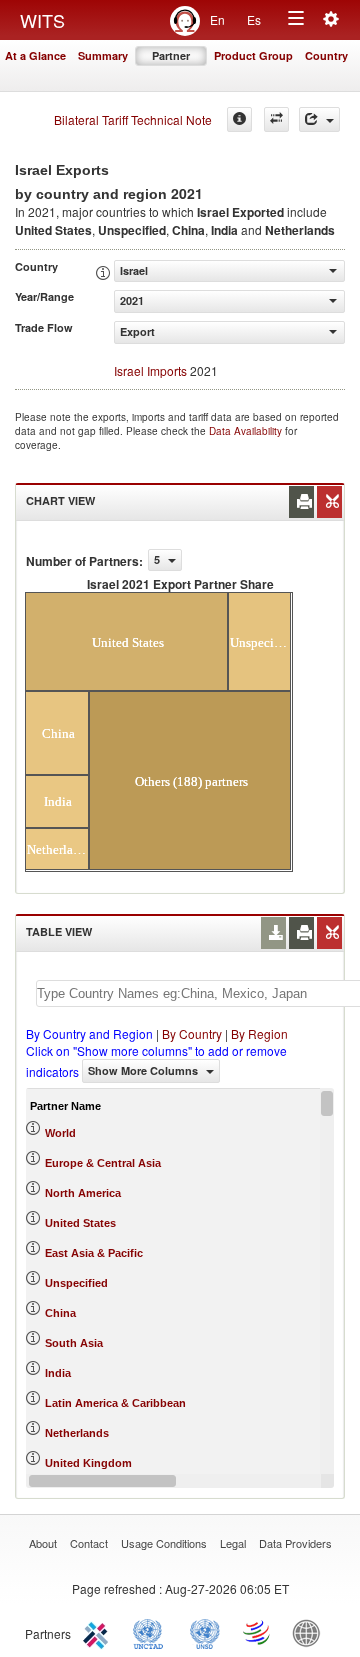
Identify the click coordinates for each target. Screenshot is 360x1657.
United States (80, 1223)
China (60, 1313)
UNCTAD (152, 1632)
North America (83, 1193)
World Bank (311, 1632)
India (58, 1373)
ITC (99, 1632)
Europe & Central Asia (103, 1163)
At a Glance (35, 55)
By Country (192, 1033)
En (217, 19)
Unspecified (76, 1283)
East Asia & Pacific (94, 1253)
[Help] (239, 119)
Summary (103, 55)
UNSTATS (205, 1632)
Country (326, 55)
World (60, 1133)
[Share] (319, 119)
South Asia (74, 1343)
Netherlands (77, 1433)
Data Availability (247, 431)
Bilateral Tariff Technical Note (133, 119)
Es (254, 19)
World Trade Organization (258, 1632)
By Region (259, 1033)
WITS (42, 20)
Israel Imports (150, 370)
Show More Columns (144, 1070)
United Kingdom (88, 1463)
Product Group (253, 55)
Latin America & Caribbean (115, 1403)
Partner (171, 55)
